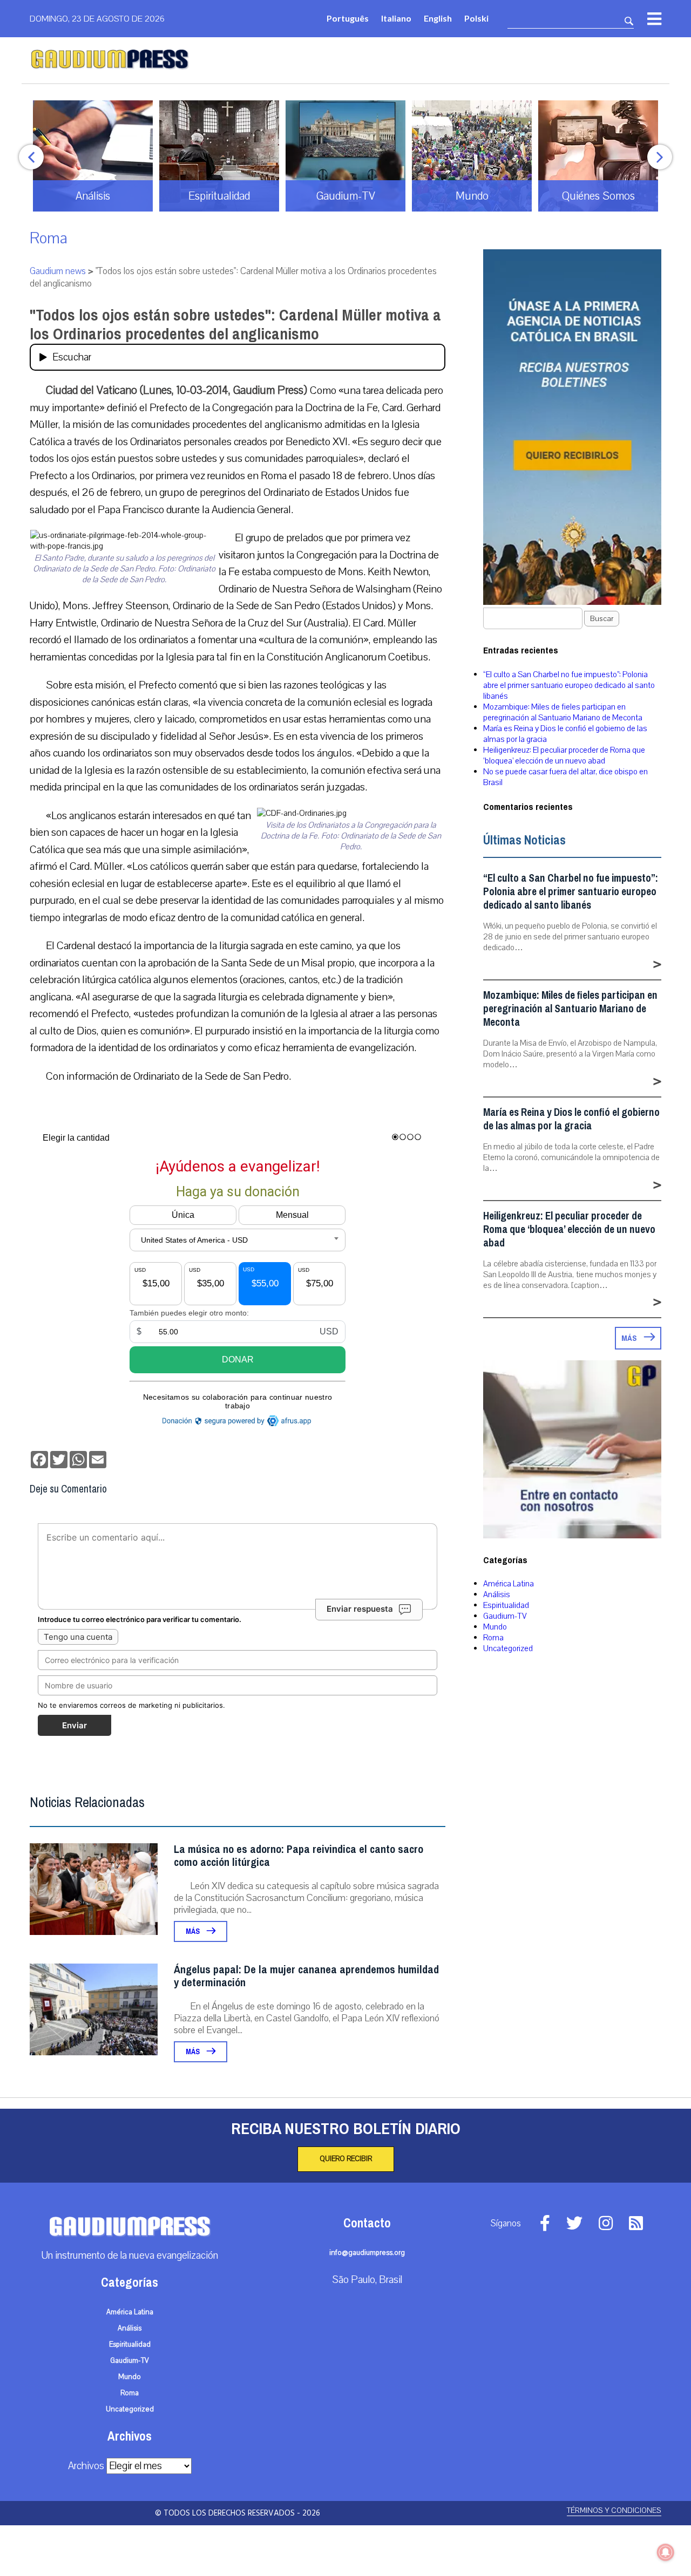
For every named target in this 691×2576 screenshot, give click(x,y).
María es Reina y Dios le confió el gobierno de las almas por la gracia (571, 1119)
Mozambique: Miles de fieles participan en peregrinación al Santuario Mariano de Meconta (563, 712)
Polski (476, 18)
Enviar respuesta (360, 1609)
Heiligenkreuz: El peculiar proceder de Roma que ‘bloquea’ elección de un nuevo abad (564, 755)
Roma (49, 238)
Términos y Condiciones (614, 2510)
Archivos (86, 2466)
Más (194, 1931)
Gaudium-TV (505, 1616)
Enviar (74, 1725)
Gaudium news (58, 271)
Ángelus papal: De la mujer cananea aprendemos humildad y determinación (306, 1976)
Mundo (495, 1627)
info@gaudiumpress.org (367, 2253)
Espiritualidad (506, 1605)
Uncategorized (508, 1648)
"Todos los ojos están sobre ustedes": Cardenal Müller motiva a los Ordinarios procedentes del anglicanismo (235, 325)
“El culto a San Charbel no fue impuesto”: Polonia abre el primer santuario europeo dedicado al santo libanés (569, 685)
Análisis (497, 1594)
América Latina (509, 1584)
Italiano (396, 18)
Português (348, 18)
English (438, 18)
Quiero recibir (346, 2159)
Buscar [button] (602, 619)
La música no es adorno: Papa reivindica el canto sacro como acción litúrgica (299, 1856)
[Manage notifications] (666, 2552)
